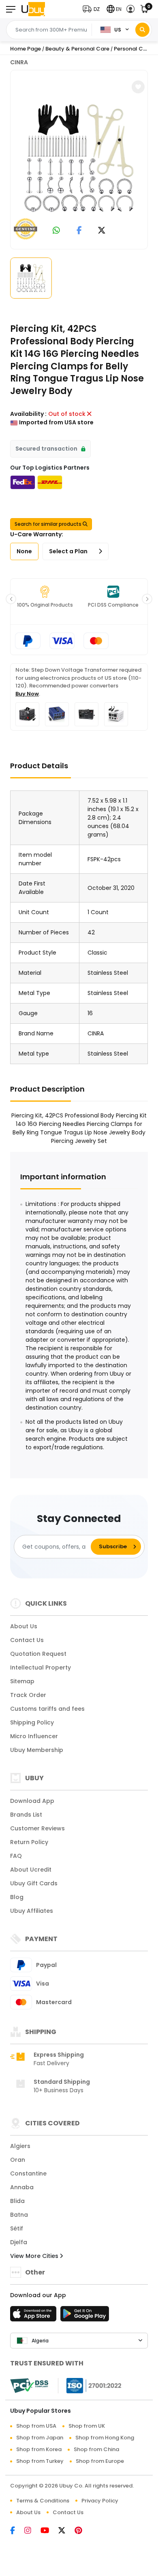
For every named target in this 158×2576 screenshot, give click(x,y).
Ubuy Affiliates (32, 1911)
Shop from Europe (100, 2461)
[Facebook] (17, 2531)
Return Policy (29, 1842)
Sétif (17, 2228)
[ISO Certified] (90, 2385)
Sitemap (22, 1681)
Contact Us (27, 1640)
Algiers (20, 2146)
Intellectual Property (41, 1667)
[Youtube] (49, 2531)
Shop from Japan (40, 2438)
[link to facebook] (79, 231)
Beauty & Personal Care (77, 49)
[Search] (142, 30)
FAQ (16, 1856)
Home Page (26, 49)
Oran (18, 2160)
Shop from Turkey (40, 2461)
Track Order (28, 1695)
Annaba (22, 2187)
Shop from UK (87, 2426)
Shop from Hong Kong (105, 2438)
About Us (24, 1626)
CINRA (19, 62)
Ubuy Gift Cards (34, 1883)
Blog (17, 1897)
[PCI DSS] (29, 2386)
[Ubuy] (33, 9)
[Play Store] (85, 2316)
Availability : (28, 414)
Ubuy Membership (37, 1750)
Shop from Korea (39, 2449)
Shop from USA (36, 2426)
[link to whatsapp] (56, 231)
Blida (17, 2201)
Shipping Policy (32, 1722)
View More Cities (35, 2256)
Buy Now (27, 694)
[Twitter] (66, 2531)
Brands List (26, 1815)
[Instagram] (32, 2531)
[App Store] (34, 2316)
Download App (32, 1801)
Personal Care (133, 49)
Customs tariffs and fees (47, 1709)
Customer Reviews (37, 1828)
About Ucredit (31, 1870)
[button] (93, 9)
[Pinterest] (82, 2531)
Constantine (28, 2173)
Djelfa (19, 2242)
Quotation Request (38, 1654)
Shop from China (96, 2449)
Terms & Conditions (43, 2501)
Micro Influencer (34, 1736)
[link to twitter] (102, 231)
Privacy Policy (100, 2501)
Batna (19, 2215)
